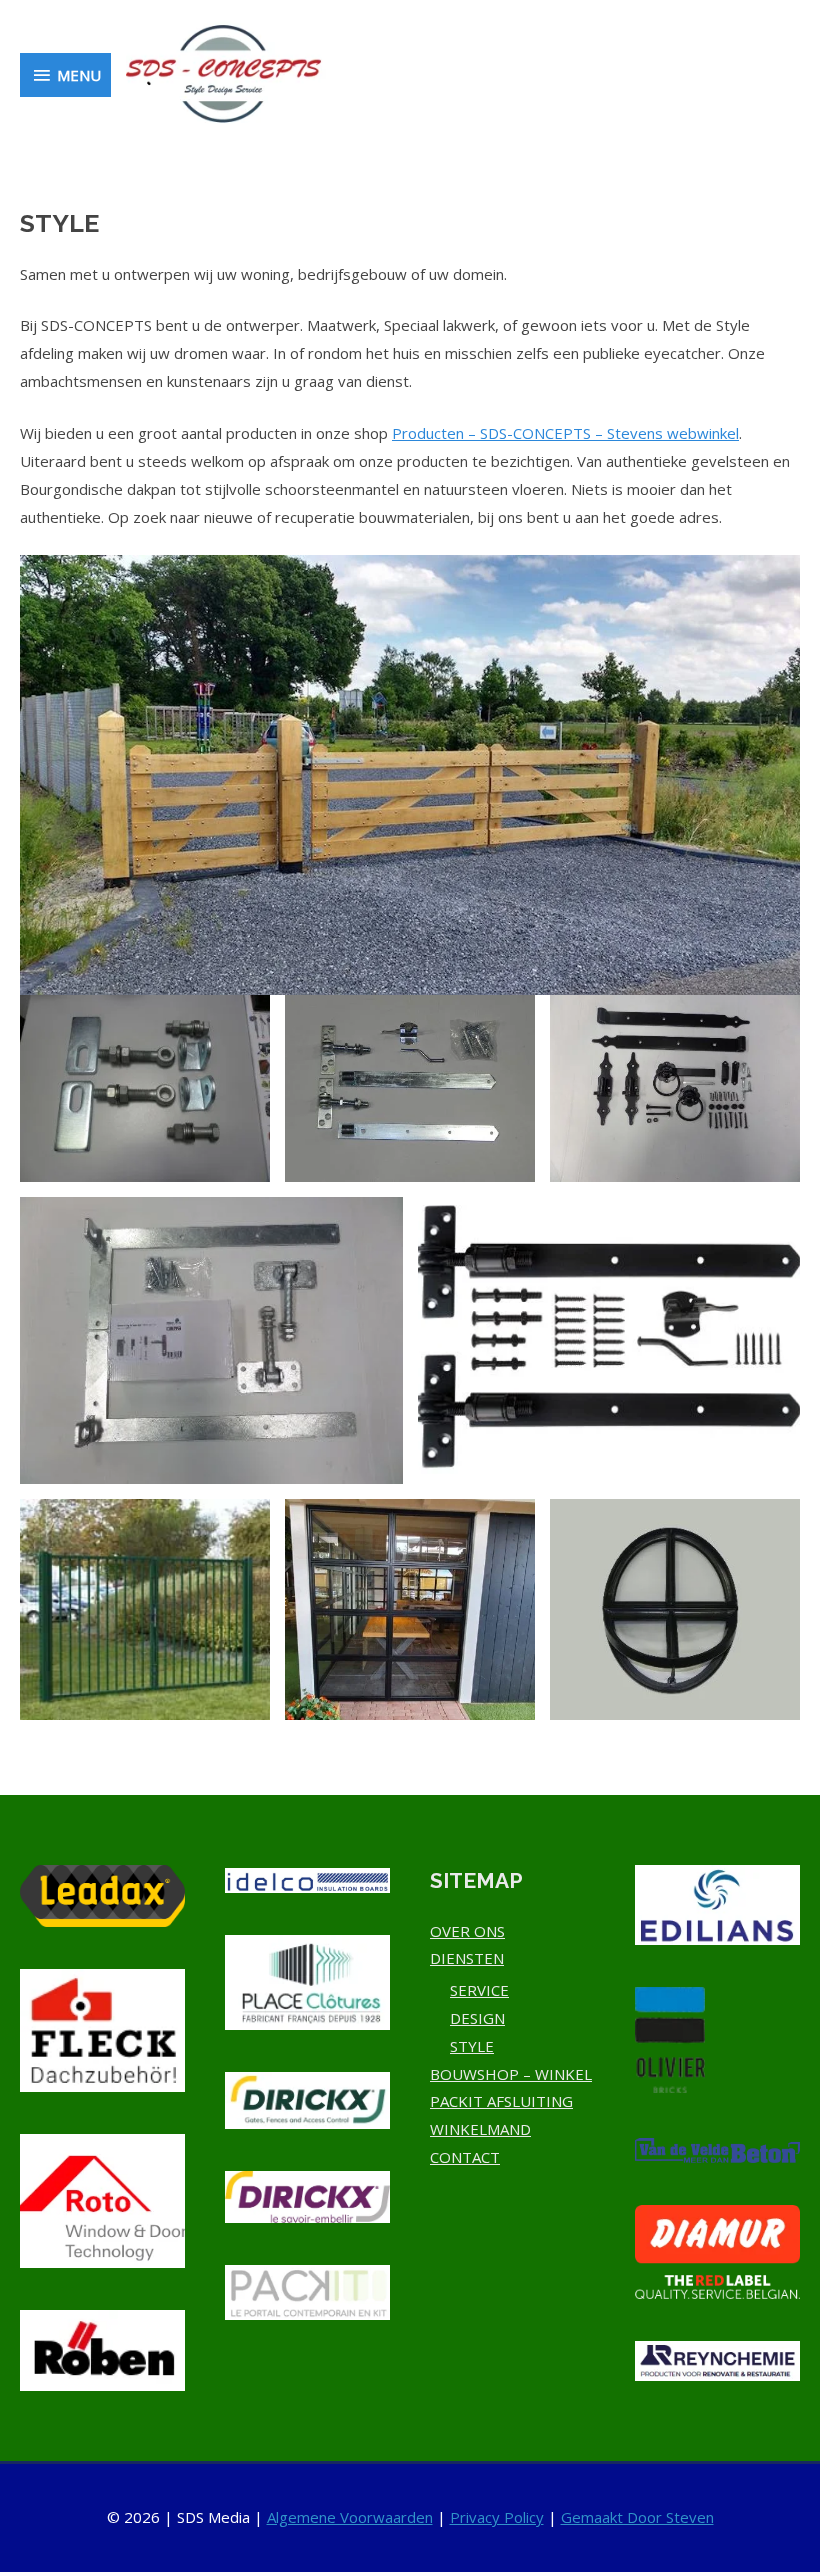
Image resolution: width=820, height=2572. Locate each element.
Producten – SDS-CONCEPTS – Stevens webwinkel (565, 433)
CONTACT (465, 2157)
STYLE (472, 2046)
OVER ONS (467, 1931)
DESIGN (477, 2018)
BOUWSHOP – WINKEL (511, 2074)
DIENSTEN (467, 1958)
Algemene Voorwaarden (350, 2517)
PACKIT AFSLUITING (501, 2101)
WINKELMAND (480, 2129)
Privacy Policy (497, 2517)
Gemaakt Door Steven (637, 2517)
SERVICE (479, 1990)
